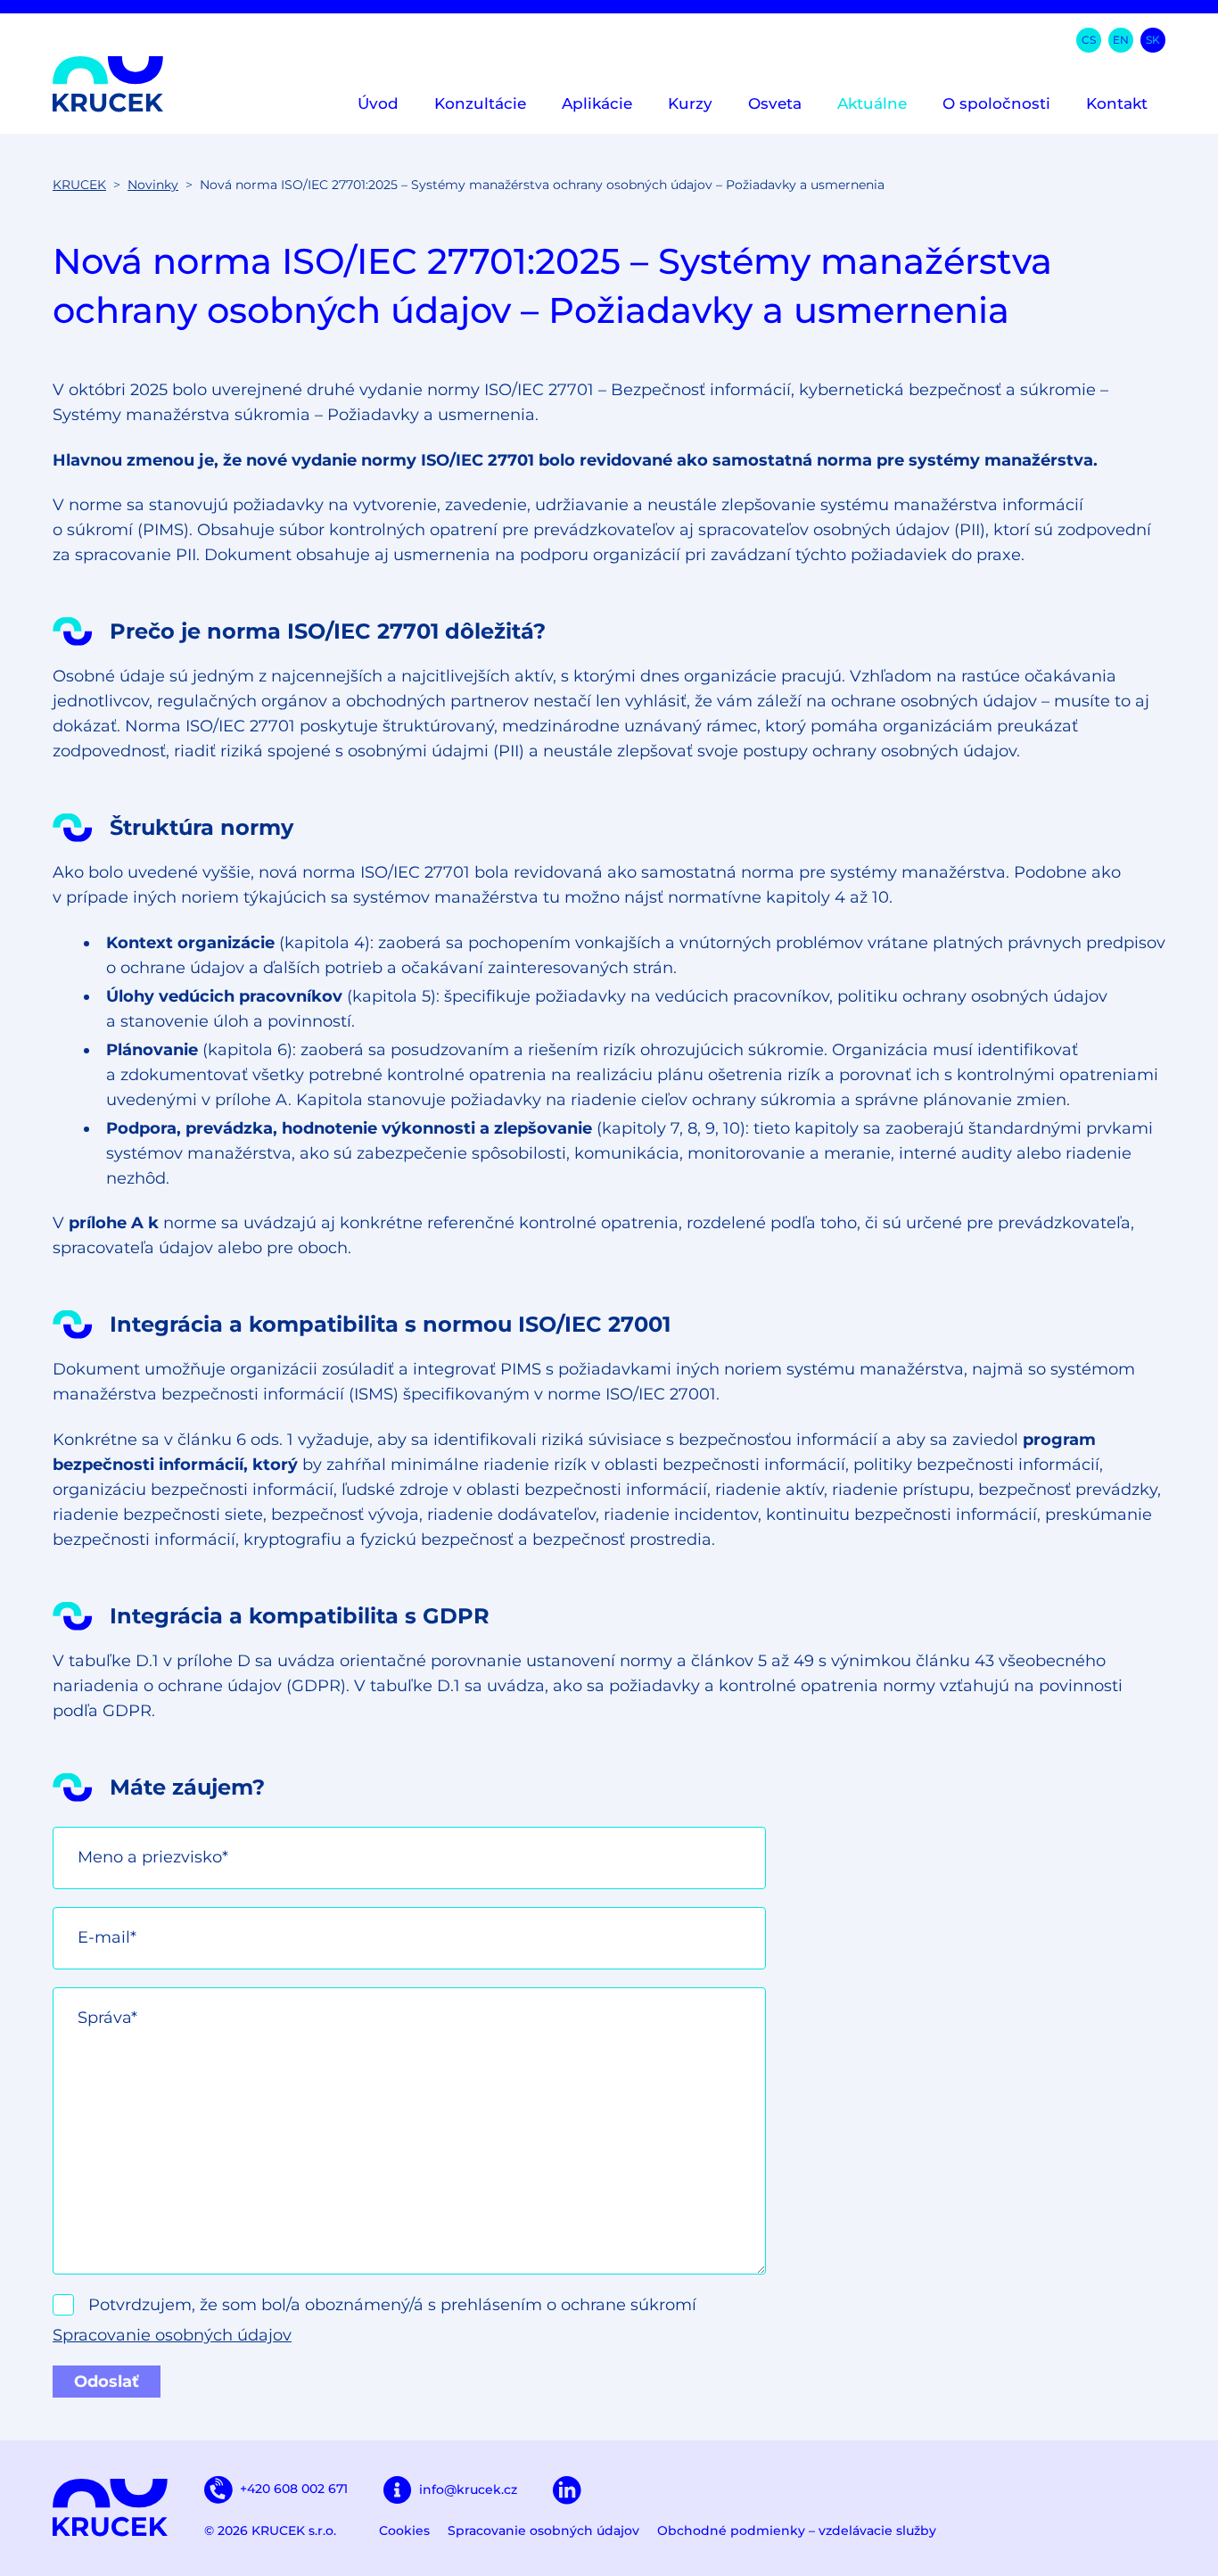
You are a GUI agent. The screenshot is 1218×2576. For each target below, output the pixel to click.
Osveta (775, 103)
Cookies (404, 2531)
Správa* (107, 2018)
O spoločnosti (996, 103)
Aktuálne (872, 103)
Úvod (378, 103)
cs (1089, 40)
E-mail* (107, 1937)
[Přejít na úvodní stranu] (108, 84)
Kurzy (690, 103)
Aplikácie (597, 103)
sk (1153, 40)
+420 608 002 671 (294, 2489)
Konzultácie (480, 103)
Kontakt (1117, 103)
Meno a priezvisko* (153, 1857)
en (1121, 40)
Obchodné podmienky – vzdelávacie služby (797, 2531)
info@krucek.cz (468, 2489)
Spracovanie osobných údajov (172, 2335)
